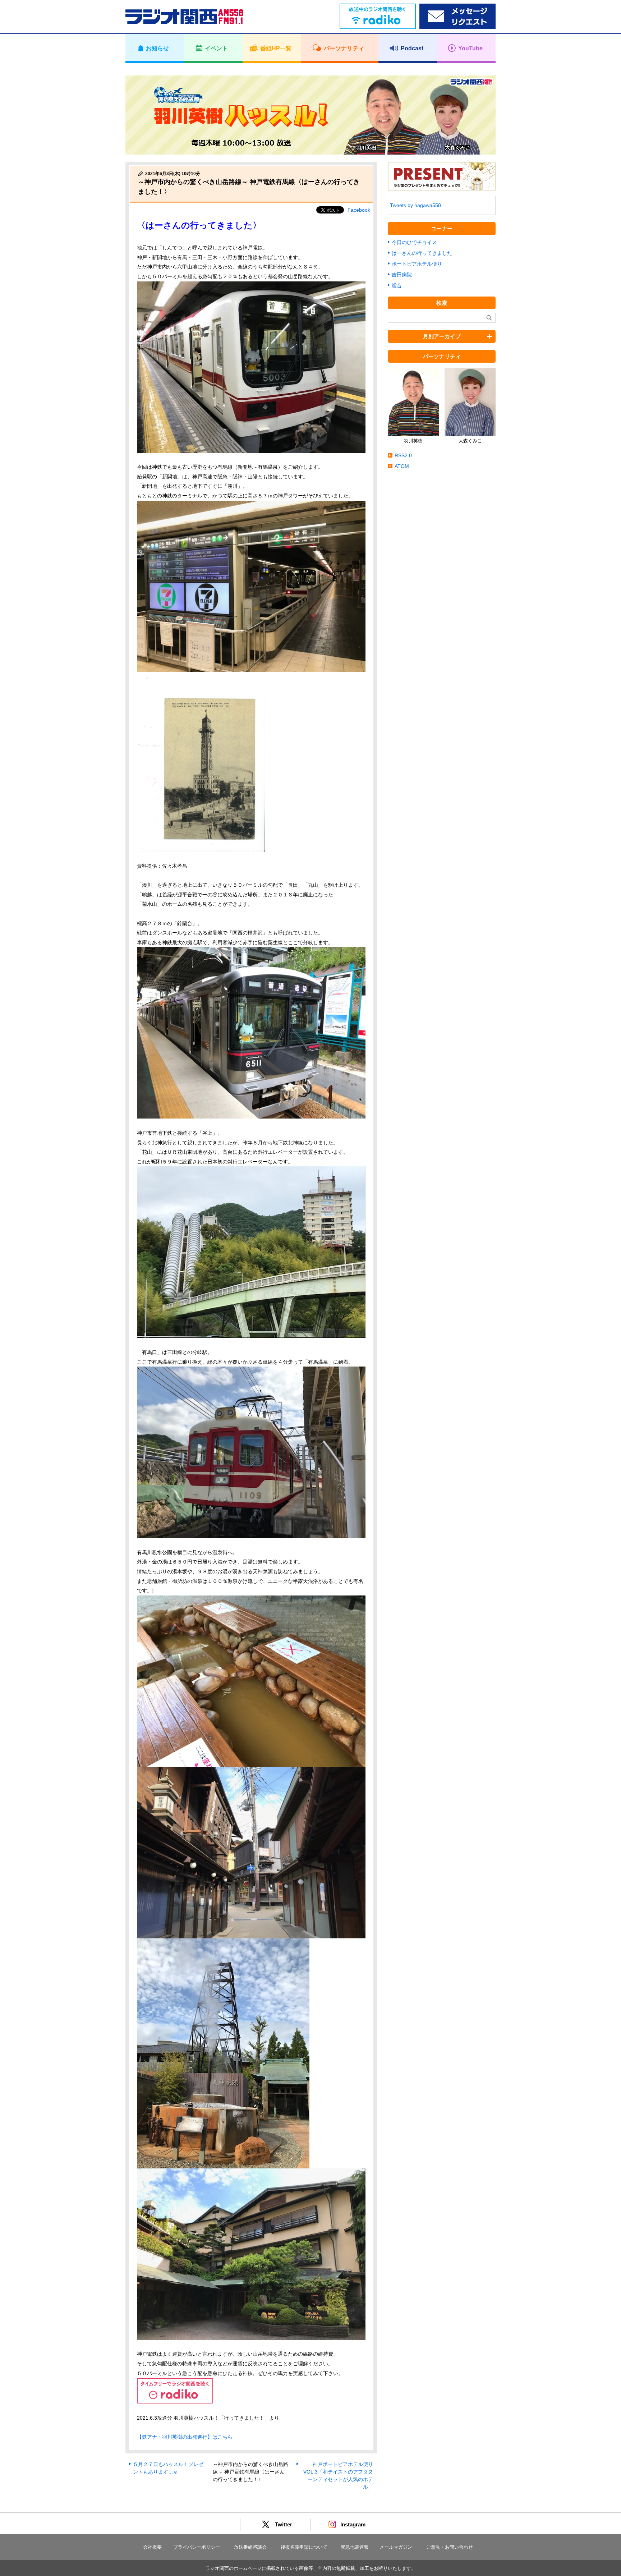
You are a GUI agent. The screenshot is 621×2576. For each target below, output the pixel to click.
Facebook (359, 210)
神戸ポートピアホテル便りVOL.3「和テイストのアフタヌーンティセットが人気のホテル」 (338, 2476)
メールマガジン (396, 2547)
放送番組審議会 (250, 2547)
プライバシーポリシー (197, 2547)
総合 (397, 285)
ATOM (402, 466)
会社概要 (152, 2547)
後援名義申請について (304, 2547)
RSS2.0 (403, 455)
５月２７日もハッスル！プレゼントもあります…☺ (168, 2468)
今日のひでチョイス (414, 242)
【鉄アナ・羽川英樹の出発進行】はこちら (185, 2437)
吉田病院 (402, 275)
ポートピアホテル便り (417, 264)
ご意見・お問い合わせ (450, 2547)
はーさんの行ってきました (422, 253)
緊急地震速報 (355, 2547)
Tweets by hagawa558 (415, 205)
